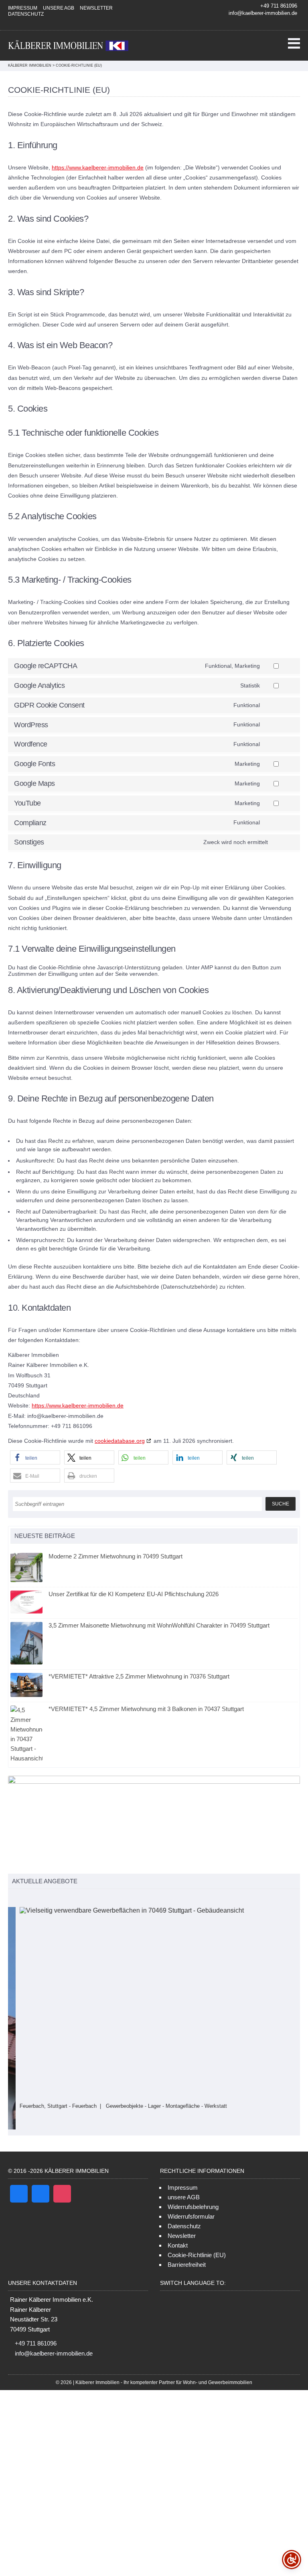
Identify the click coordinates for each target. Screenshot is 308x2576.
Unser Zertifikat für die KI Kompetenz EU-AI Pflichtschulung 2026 (134, 1594)
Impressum (23, 8)
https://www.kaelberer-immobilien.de (98, 167)
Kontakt (178, 2227)
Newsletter (96, 8)
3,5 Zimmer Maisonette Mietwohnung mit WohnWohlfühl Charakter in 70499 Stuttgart (159, 1625)
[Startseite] (68, 46)
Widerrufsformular (191, 2198)
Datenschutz (26, 14)
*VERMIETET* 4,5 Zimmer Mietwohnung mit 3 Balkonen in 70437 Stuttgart (146, 1709)
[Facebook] (295, 23)
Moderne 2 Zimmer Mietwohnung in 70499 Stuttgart (115, 1556)
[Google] (286, 23)
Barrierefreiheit (187, 2246)
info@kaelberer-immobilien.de (263, 13)
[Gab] (41, 2175)
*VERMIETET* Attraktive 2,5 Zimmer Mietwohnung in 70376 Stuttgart (139, 1676)
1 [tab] (12, 1898)
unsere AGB (59, 8)
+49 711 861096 (279, 6)
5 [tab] (46, 1898)
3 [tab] (29, 1898)
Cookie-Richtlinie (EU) (197, 2236)
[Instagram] (276, 23)
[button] (35, 1457)
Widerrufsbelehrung (193, 2188)
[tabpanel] (154, 2008)
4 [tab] (37, 1898)
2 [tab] (21, 1898)
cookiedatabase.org (120, 1441)
